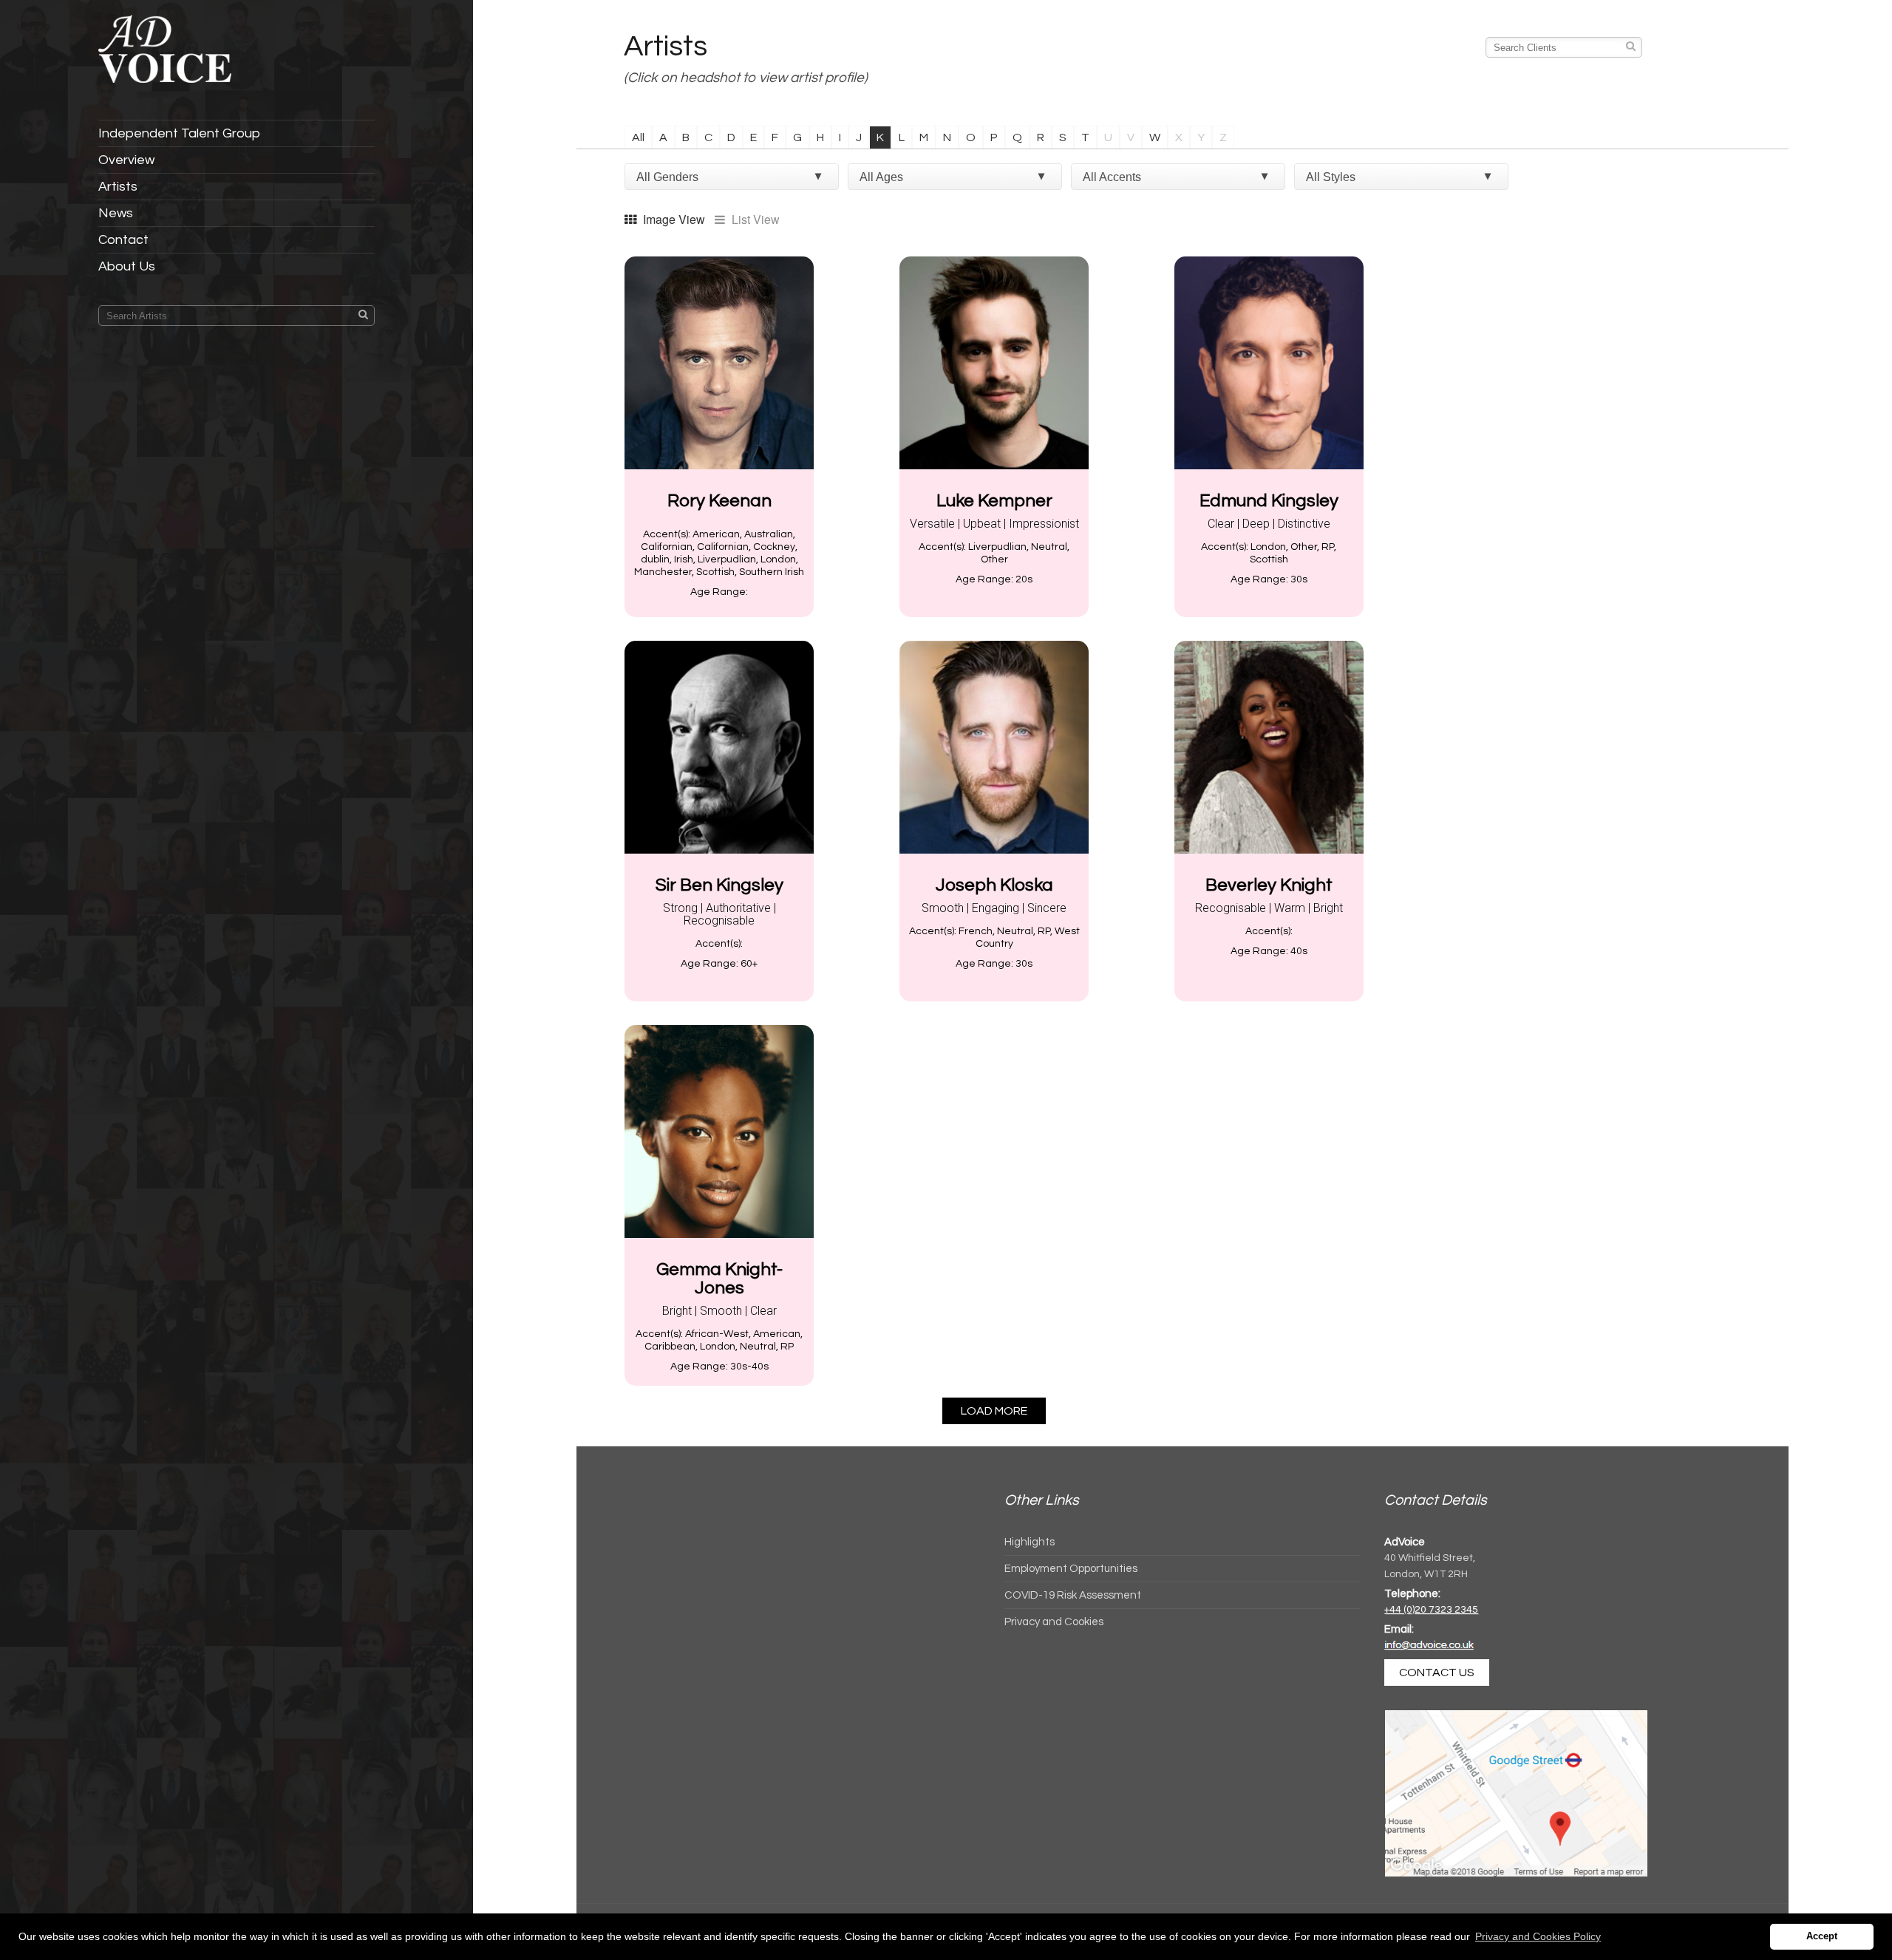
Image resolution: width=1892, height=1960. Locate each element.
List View (754, 220)
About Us (127, 266)
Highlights (1030, 1542)
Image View (673, 220)
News (116, 213)
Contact (123, 240)
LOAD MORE (994, 1411)
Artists (118, 187)
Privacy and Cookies (1054, 1622)
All (638, 137)
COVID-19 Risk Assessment (1073, 1595)
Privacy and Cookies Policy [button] (1538, 1936)
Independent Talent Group (179, 133)
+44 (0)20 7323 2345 (1431, 1610)
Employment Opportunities (1071, 1569)
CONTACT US (1437, 1673)
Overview (126, 160)
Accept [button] (1822, 1936)
